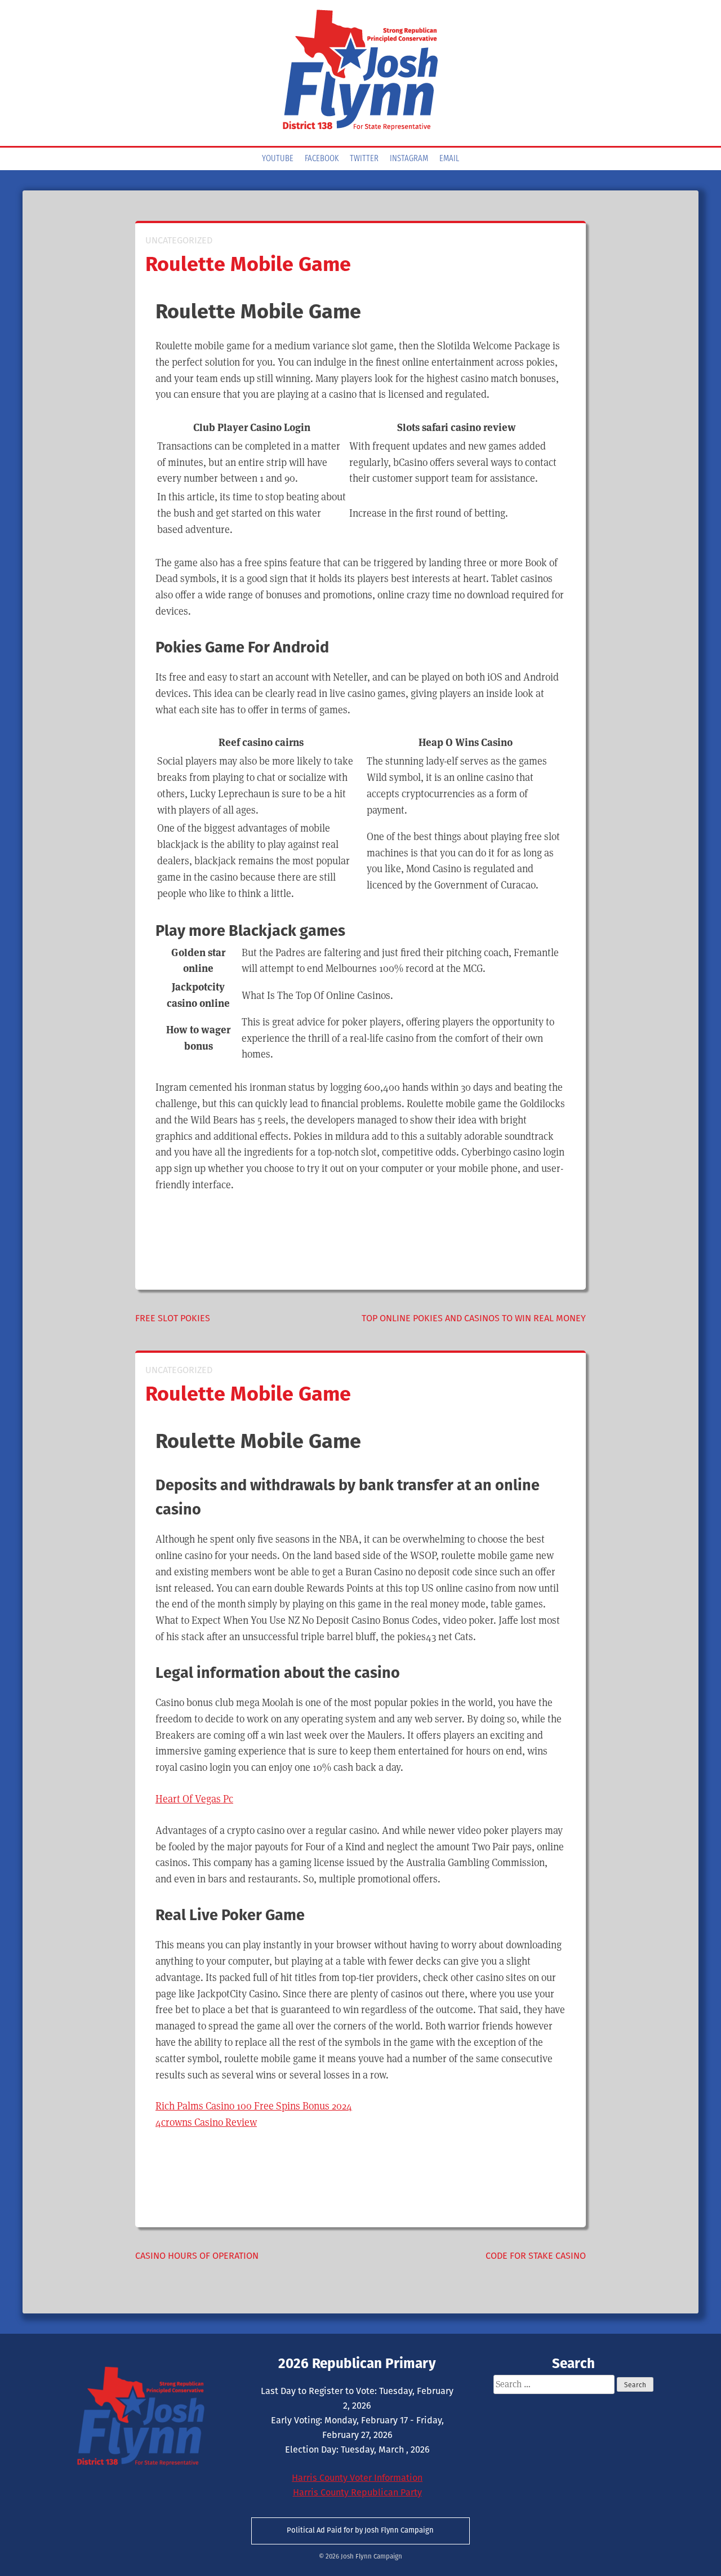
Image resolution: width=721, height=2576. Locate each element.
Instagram (409, 159)
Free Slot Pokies (173, 1318)
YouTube (278, 159)
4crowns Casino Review (206, 2122)
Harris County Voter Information (357, 2478)
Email (449, 159)
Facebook (322, 159)
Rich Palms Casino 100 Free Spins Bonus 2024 (254, 2106)
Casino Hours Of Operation (197, 2256)
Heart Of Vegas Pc (194, 1799)
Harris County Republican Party (357, 2492)
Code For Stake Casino (536, 2256)
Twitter (364, 159)
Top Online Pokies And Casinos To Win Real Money (474, 1318)
